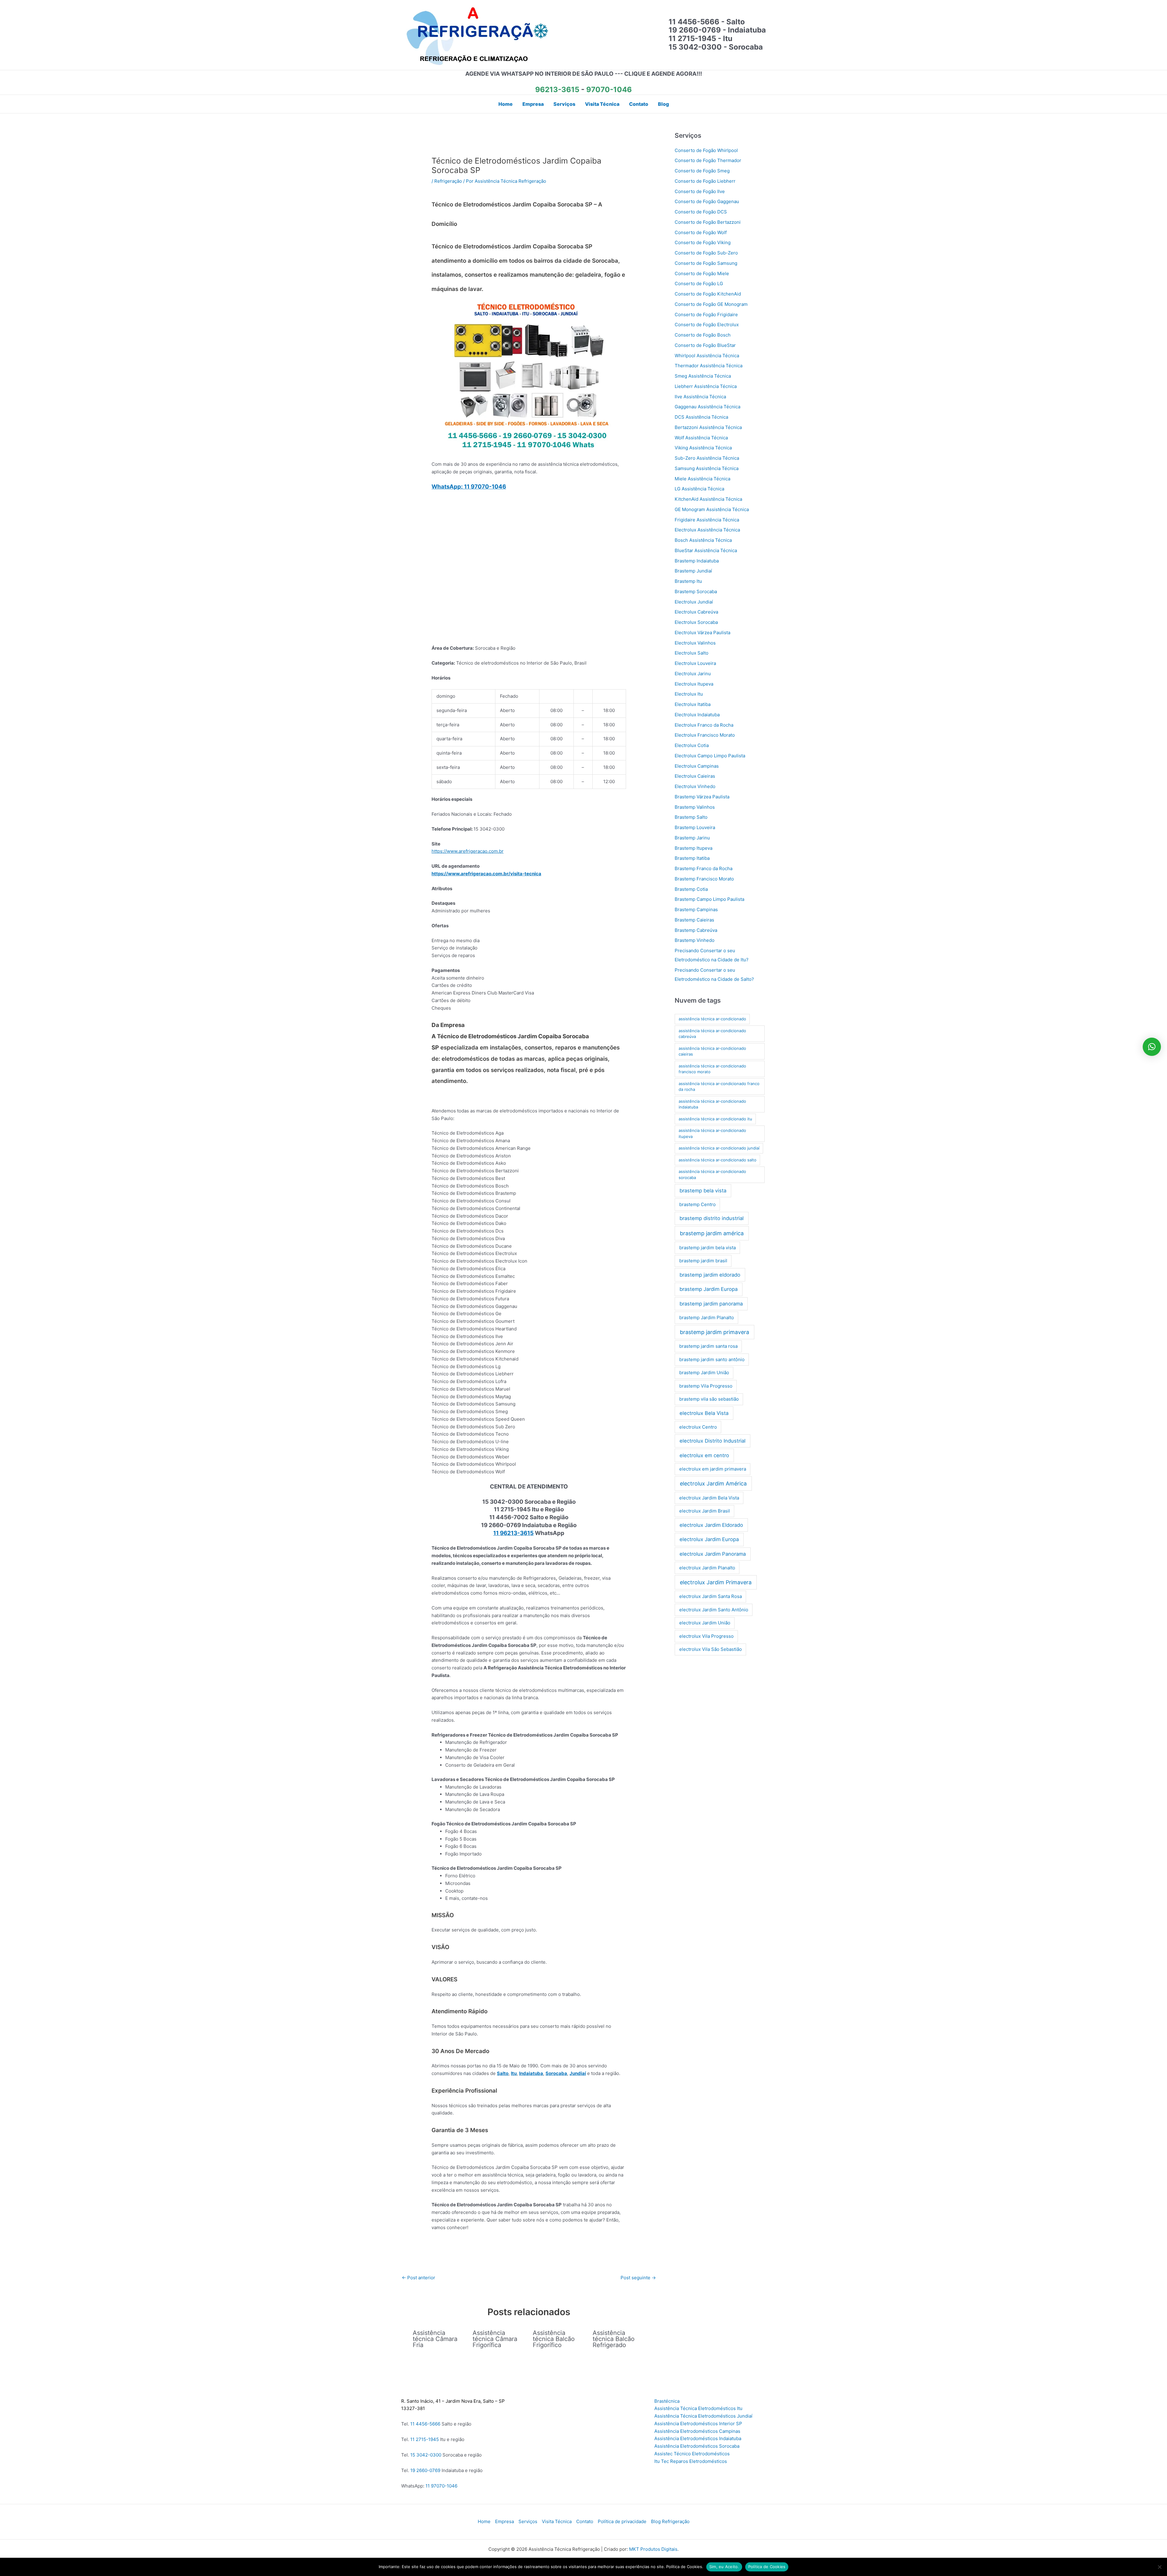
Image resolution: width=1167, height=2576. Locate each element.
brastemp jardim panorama (711, 1304)
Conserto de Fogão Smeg (702, 171)
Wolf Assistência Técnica (701, 438)
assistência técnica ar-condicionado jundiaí (719, 1148)
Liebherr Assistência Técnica (706, 386)
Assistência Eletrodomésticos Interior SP (698, 2424)
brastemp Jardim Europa (709, 1289)
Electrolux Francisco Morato (705, 735)
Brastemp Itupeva (694, 848)
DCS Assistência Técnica (701, 417)
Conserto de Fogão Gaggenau (707, 201)
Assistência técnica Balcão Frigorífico (554, 2339)
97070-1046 (609, 90)
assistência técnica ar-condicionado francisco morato (712, 1069)
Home (484, 2521)
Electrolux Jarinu (693, 674)
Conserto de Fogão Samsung (706, 263)
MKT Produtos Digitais (653, 2549)
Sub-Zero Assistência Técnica (707, 458)
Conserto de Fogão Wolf (701, 232)
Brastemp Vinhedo (695, 940)
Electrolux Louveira (695, 663)
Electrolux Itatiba (693, 704)
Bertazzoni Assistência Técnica (708, 427)
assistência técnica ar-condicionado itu (715, 1119)
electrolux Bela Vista (704, 1413)
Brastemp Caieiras (694, 920)
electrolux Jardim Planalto (707, 1568)
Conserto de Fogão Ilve (700, 191)
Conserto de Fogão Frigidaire (706, 315)
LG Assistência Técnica (699, 489)
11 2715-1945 (425, 2439)
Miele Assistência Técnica (702, 479)
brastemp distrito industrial (712, 1218)
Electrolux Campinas (697, 766)
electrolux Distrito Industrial (713, 1441)
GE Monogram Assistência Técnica (712, 509)
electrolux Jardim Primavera (716, 1582)
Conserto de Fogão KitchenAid (708, 294)
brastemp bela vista (703, 1191)
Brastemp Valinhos (695, 807)
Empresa (504, 2521)
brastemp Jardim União (704, 1373)
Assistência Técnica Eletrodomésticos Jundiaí (703, 2416)
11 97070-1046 (441, 2486)
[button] (1152, 1047)
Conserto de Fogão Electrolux (707, 325)
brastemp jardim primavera (714, 1332)
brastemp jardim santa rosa (708, 1346)
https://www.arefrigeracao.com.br (468, 851)
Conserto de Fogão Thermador (708, 160)
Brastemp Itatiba (692, 858)
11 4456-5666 (425, 2424)
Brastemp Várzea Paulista (702, 797)
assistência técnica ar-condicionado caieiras (712, 1051)
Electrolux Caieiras (695, 776)
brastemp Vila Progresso (706, 1386)
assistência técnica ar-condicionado (712, 1019)
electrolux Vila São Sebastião (711, 1649)
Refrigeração (448, 181)
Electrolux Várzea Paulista (702, 633)
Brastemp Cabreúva (696, 930)
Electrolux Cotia (692, 745)
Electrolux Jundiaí (694, 602)
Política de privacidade (622, 2521)
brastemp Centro (697, 1204)
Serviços (528, 2521)
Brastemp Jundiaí (693, 571)
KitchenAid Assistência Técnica (708, 499)
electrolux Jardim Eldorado (711, 1525)
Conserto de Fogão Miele (702, 273)
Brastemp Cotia (691, 889)
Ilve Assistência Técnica (700, 397)
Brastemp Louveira (695, 827)
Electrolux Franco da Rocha (704, 725)
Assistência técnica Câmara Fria (435, 2339)
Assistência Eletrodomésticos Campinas (697, 2431)
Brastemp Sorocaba (696, 591)
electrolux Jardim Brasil (705, 1511)
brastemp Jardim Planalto (707, 1317)
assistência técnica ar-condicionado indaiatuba (712, 1104)
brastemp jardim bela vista (707, 1248)
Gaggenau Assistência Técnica (707, 407)
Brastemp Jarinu (692, 838)
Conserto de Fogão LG (699, 284)
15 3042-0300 (426, 2455)
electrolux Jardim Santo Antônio (714, 1610)
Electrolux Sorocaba (696, 622)
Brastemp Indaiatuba (697, 561)
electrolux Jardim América (713, 1483)
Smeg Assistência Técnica (703, 376)
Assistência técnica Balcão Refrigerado (614, 2339)
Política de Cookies (767, 2567)
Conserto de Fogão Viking (703, 242)
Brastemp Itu (688, 581)
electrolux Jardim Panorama (713, 1554)
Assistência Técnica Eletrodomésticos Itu (698, 2408)
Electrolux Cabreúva (696, 612)
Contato (585, 2521)
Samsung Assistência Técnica (707, 468)
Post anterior (418, 2278)
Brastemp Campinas (696, 909)
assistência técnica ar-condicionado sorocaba (712, 1174)
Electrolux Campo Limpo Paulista (710, 756)
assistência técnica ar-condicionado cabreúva (712, 1034)
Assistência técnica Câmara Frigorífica (495, 2339)
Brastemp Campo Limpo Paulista (709, 899)
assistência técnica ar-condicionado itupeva (712, 1133)
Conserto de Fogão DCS (701, 212)
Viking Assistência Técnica (703, 448)
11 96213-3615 (513, 1533)
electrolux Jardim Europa (709, 1539)
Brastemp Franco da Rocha (704, 868)
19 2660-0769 (425, 2470)
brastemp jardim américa (712, 1233)
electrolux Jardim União (705, 1623)
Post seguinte (638, 2278)
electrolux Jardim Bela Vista (709, 1498)
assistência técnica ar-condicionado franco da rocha (719, 1087)
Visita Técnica (557, 2521)
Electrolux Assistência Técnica (707, 530)
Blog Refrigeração (670, 2521)
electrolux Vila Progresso (706, 1636)
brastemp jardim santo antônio (712, 1359)
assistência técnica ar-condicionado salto (718, 1160)
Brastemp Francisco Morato (704, 879)
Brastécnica (667, 2401)
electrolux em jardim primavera (713, 1469)
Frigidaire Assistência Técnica (707, 520)
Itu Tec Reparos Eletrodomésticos (691, 2461)
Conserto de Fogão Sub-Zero (706, 253)
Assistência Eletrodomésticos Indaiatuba (698, 2438)
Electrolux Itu (689, 694)
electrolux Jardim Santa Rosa (711, 1596)
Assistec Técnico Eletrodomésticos (692, 2454)
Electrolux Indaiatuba (697, 715)
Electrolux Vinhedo (695, 786)
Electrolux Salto (692, 653)
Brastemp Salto (691, 817)
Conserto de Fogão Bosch (703, 335)
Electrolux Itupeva (694, 684)
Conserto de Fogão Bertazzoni (708, 222)
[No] (1159, 2567)
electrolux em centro (704, 1455)
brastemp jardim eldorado (710, 1275)
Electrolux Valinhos (695, 643)
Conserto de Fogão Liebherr (705, 181)
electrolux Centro (698, 1427)
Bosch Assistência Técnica (703, 540)
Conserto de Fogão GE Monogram (711, 304)
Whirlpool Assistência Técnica (707, 356)
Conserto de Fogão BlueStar (705, 345)
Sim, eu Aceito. (724, 2567)
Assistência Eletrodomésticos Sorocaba (697, 2446)
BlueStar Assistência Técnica (706, 550)
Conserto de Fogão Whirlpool (706, 150)
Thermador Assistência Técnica (709, 366)
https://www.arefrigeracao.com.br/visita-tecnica (486, 874)
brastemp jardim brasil (703, 1261)
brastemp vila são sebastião (709, 1399)
